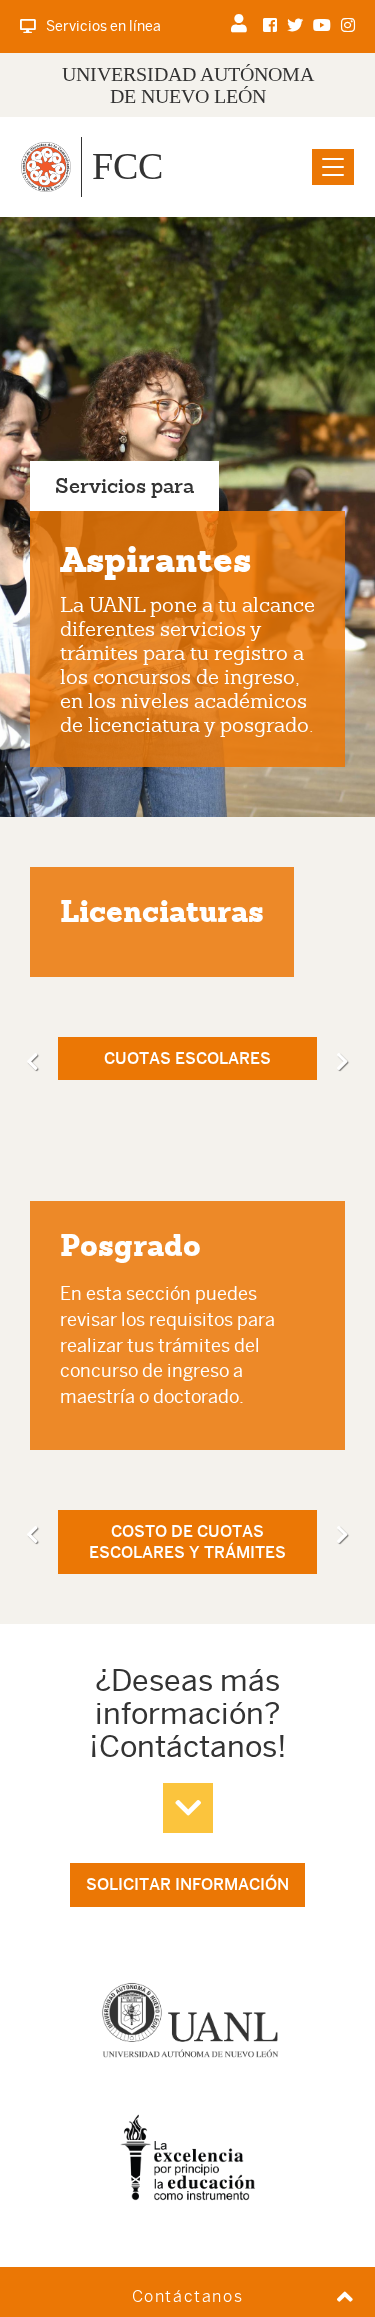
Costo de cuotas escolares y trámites (187, 1542)
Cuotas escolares (187, 1058)
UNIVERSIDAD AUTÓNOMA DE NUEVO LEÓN (188, 85)
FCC (127, 166)
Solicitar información (187, 1884)
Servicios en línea (103, 26)
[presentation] (33, 1062)
